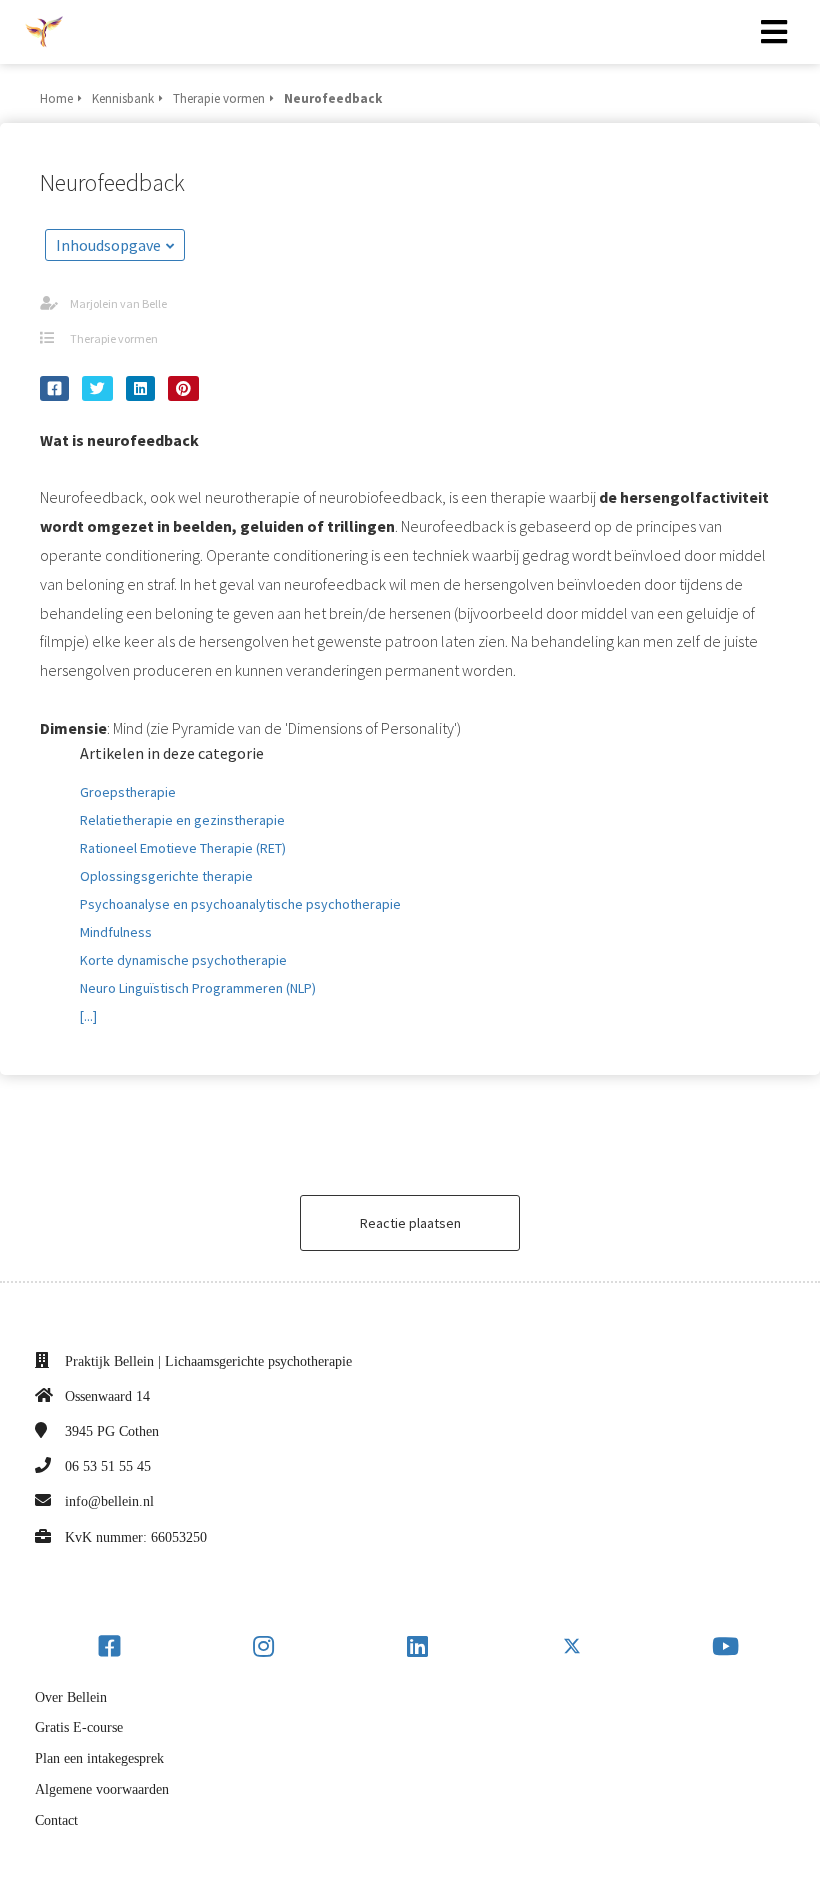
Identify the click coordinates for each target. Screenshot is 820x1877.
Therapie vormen (114, 338)
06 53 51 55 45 (108, 1466)
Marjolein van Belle (118, 303)
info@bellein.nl (109, 1501)
